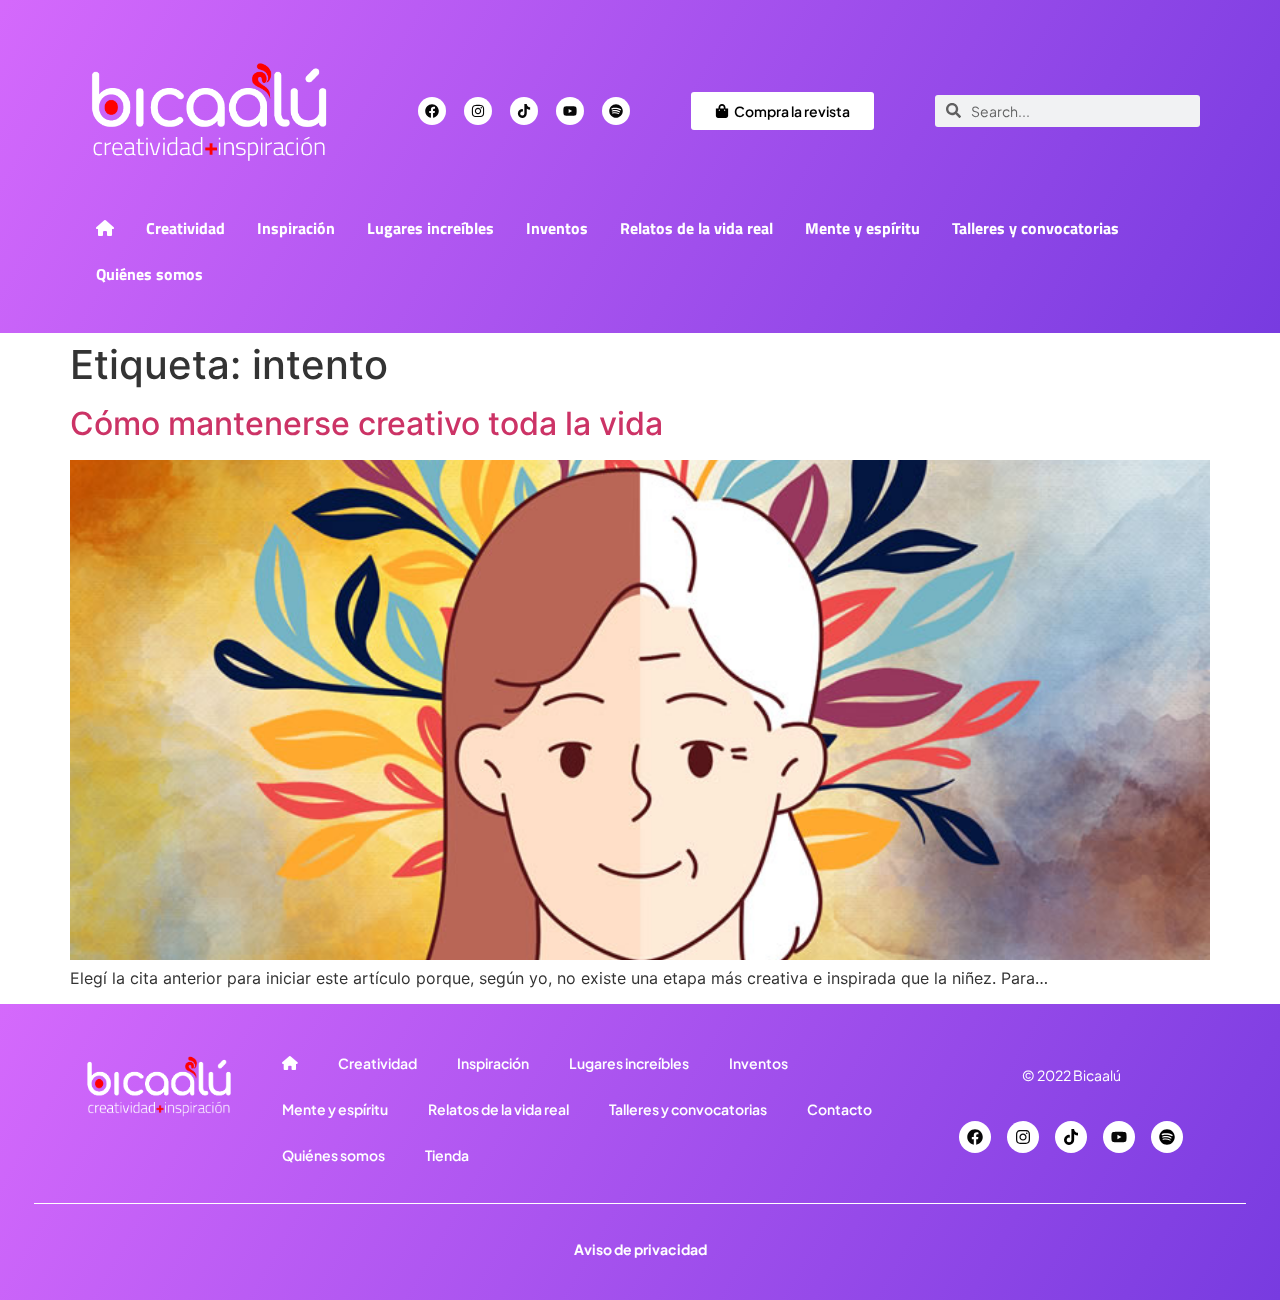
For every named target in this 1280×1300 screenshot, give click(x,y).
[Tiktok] (524, 111)
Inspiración (296, 228)
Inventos (557, 228)
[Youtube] (570, 111)
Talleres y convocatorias (1035, 228)
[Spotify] (616, 111)
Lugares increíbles (430, 228)
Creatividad (185, 228)
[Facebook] (432, 111)
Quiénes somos (149, 274)
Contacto (839, 1109)
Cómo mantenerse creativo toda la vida (366, 423)
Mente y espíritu (862, 228)
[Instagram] (478, 111)
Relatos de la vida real (696, 228)
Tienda (447, 1155)
